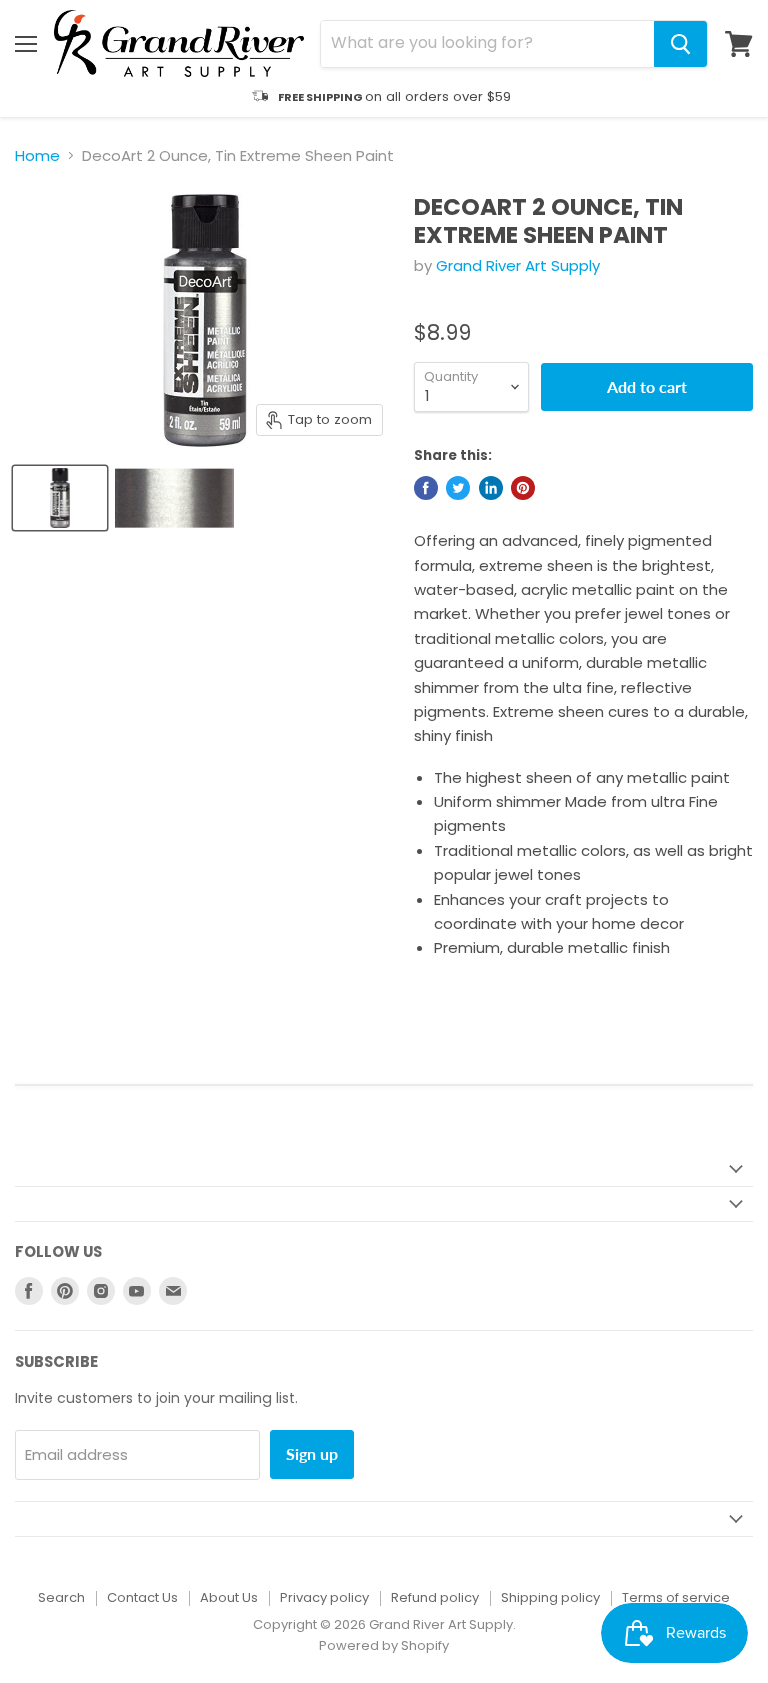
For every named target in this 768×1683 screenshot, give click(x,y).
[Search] (680, 44)
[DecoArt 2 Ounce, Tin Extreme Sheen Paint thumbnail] (60, 498)
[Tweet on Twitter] (458, 488)
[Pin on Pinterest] (523, 488)
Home (37, 155)
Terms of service (676, 1597)
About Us (229, 1597)
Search (61, 1597)
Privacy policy (324, 1597)
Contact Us (142, 1597)
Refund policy (435, 1597)
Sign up (312, 1453)
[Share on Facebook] (426, 488)
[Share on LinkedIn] (491, 488)
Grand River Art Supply (518, 265)
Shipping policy (550, 1597)
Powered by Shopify (384, 1645)
